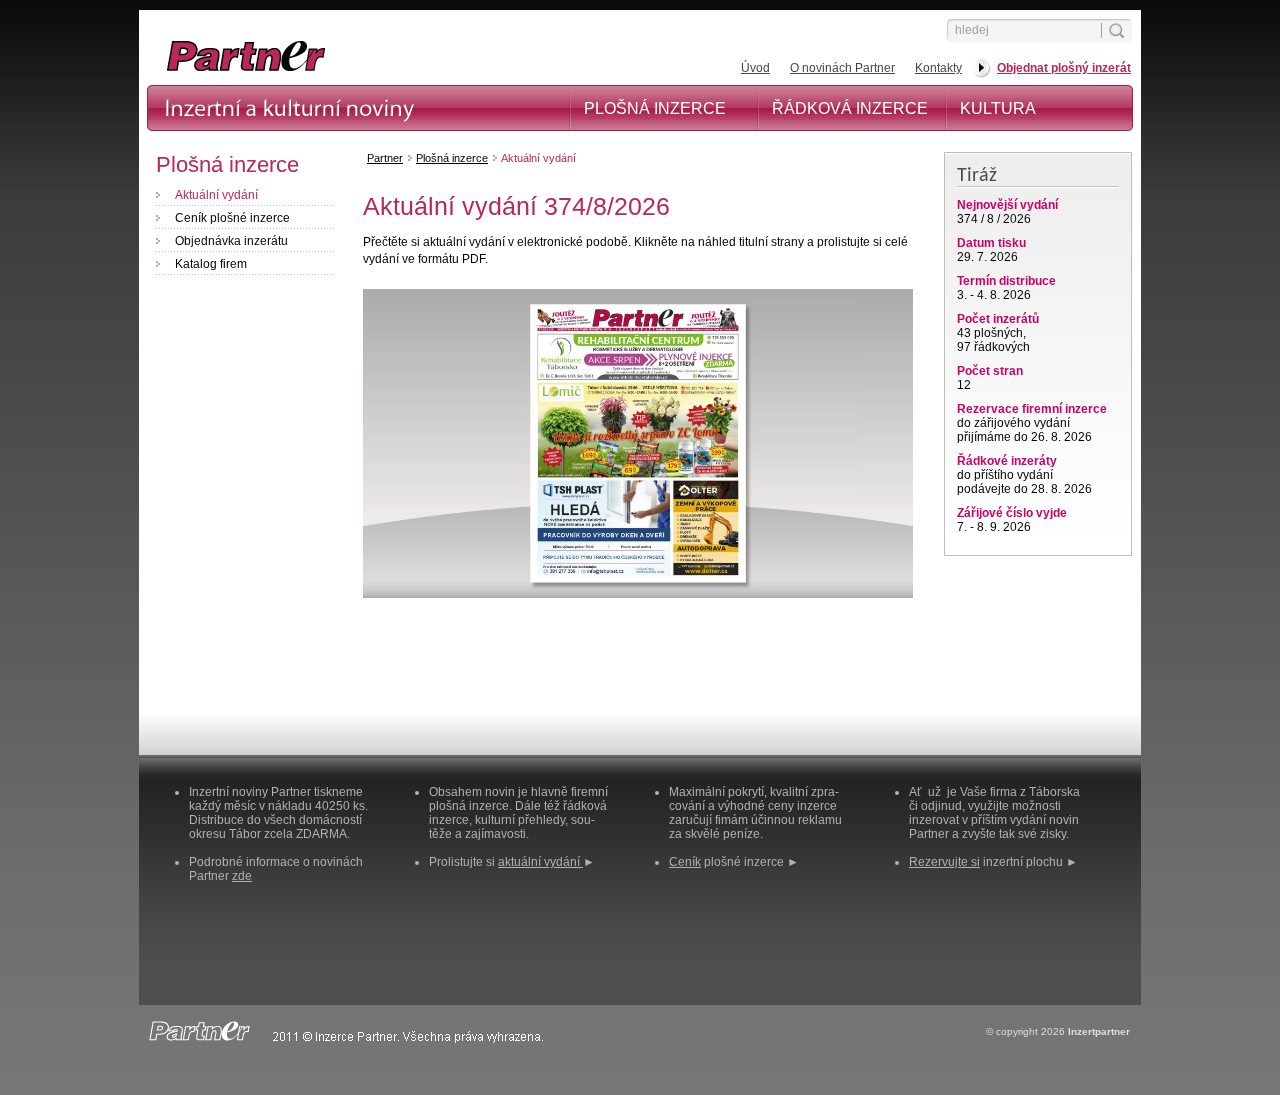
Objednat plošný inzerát (1064, 68)
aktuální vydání (540, 862)
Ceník (685, 862)
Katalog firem (211, 264)
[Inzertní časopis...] (351, 70)
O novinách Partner (842, 68)
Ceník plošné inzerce (232, 218)
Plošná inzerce (655, 108)
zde (242, 876)
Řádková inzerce (850, 108)
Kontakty (938, 68)
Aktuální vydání (216, 195)
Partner (385, 158)
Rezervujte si (944, 862)
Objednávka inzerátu (231, 241)
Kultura (998, 108)
